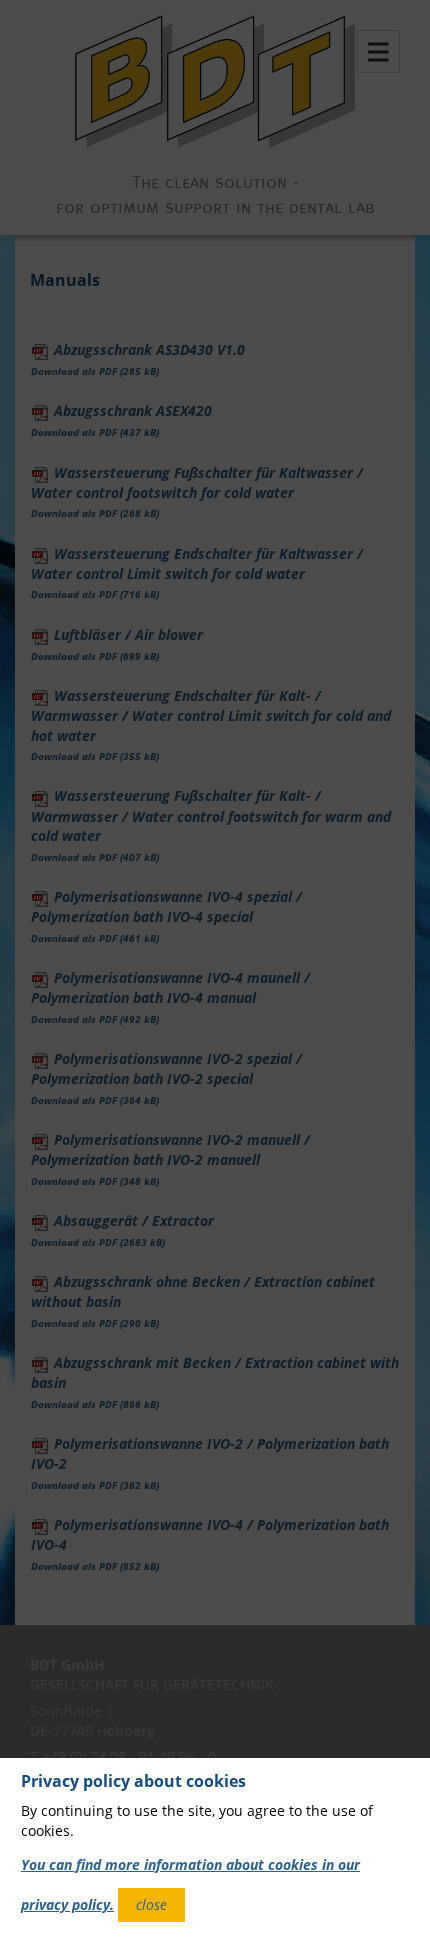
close (151, 1904)
